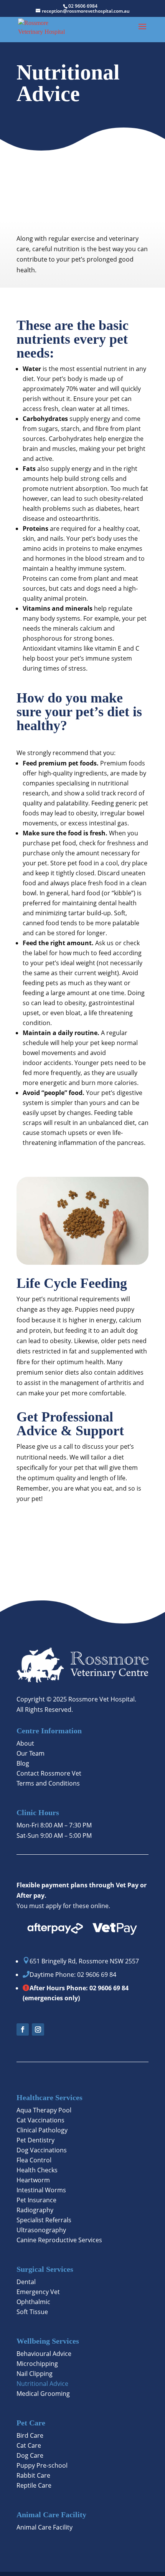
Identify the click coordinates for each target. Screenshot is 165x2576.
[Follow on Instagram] (38, 2029)
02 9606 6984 (83, 6)
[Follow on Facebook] (23, 2029)
